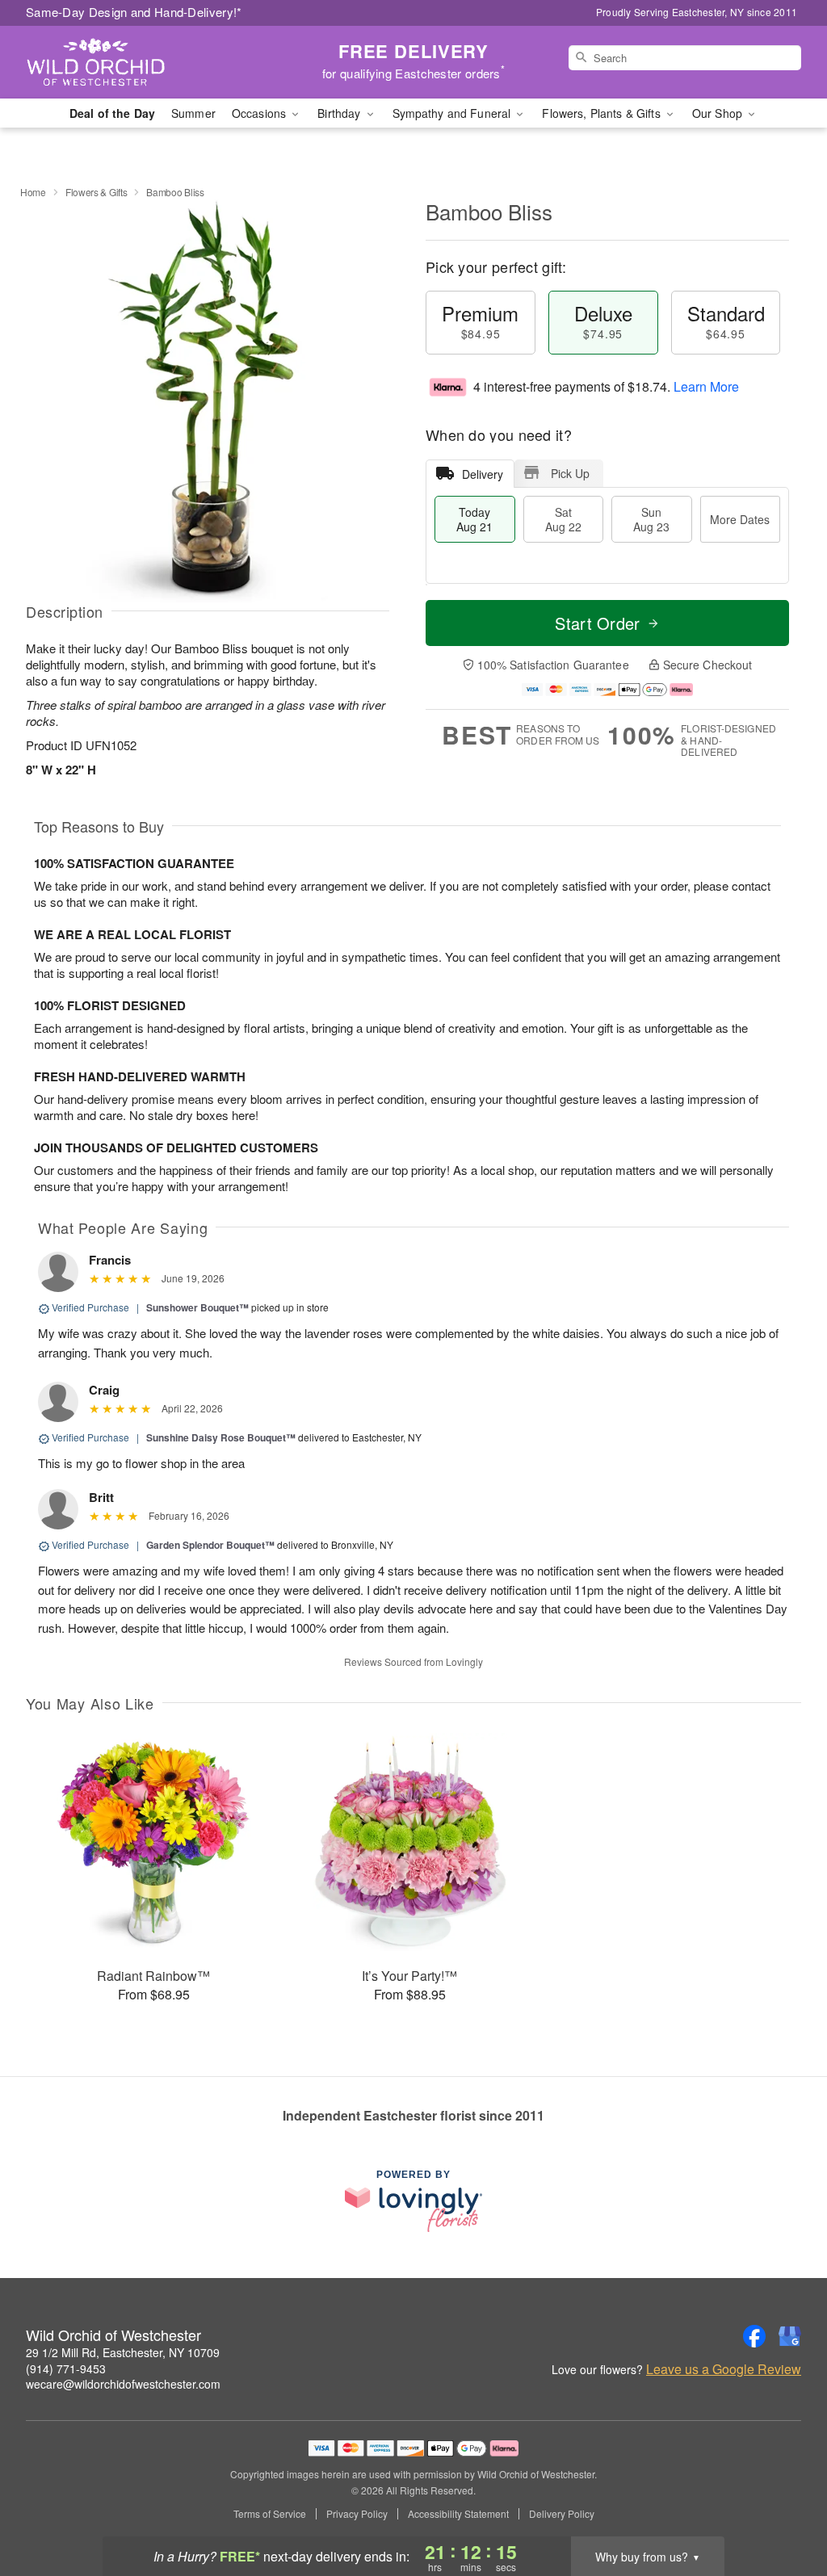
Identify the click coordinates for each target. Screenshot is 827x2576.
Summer (193, 113)
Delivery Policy (562, 2514)
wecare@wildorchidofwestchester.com (123, 2384)
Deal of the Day (112, 113)
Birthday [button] (340, 113)
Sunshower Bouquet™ (197, 1307)
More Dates (740, 519)
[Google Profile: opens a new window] (790, 2336)
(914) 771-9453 (66, 2368)
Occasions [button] (260, 113)
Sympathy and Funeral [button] (453, 113)
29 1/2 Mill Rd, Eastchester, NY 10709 (123, 2352)
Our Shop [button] (719, 113)
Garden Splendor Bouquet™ (210, 1545)
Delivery (483, 474)
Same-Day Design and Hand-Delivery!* (134, 12)
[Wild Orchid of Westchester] (142, 62)
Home (33, 192)
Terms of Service (270, 2514)
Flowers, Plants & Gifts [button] (602, 113)
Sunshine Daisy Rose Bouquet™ (221, 1437)
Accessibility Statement (458, 2514)
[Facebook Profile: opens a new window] (754, 2336)
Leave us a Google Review (724, 2369)
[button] (785, 2507)
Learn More (706, 386)
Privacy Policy (357, 2514)
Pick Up (570, 473)
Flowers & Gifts (97, 192)
